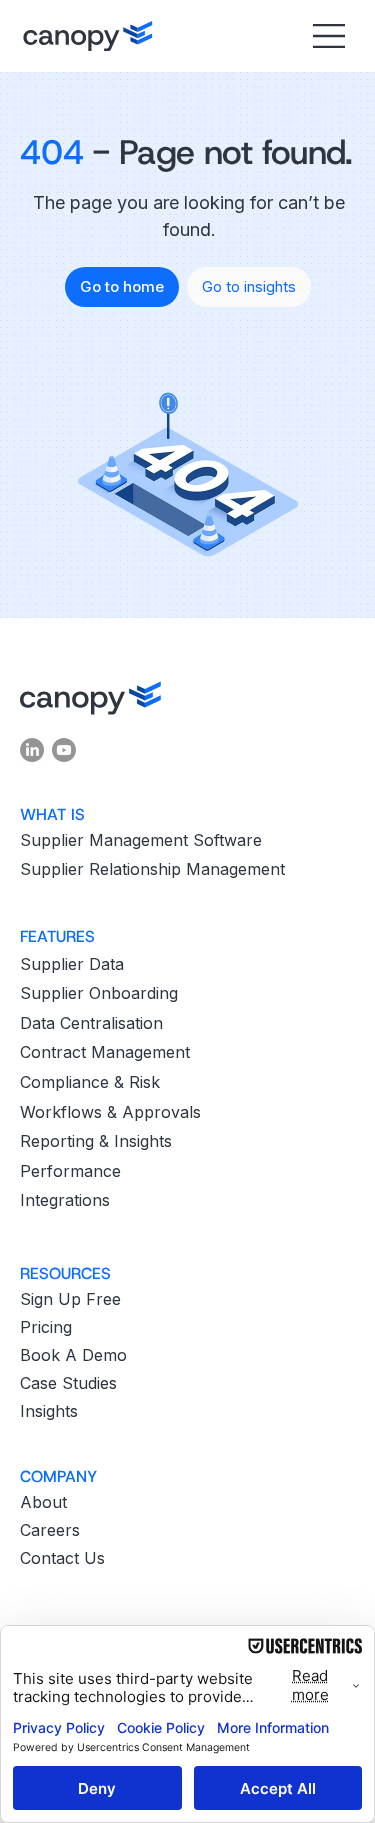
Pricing (46, 1327)
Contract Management (105, 1052)
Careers (50, 1530)
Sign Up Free (70, 1299)
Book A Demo (73, 1355)
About (43, 1502)
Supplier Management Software (141, 840)
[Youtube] (64, 750)
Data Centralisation (91, 1023)
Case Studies (68, 1383)
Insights (49, 1411)
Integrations (65, 1200)
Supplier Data (72, 964)
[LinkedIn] (32, 750)
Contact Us (62, 1558)
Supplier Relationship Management (152, 869)
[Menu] (327, 36)
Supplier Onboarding (99, 993)
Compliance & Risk (90, 1082)
